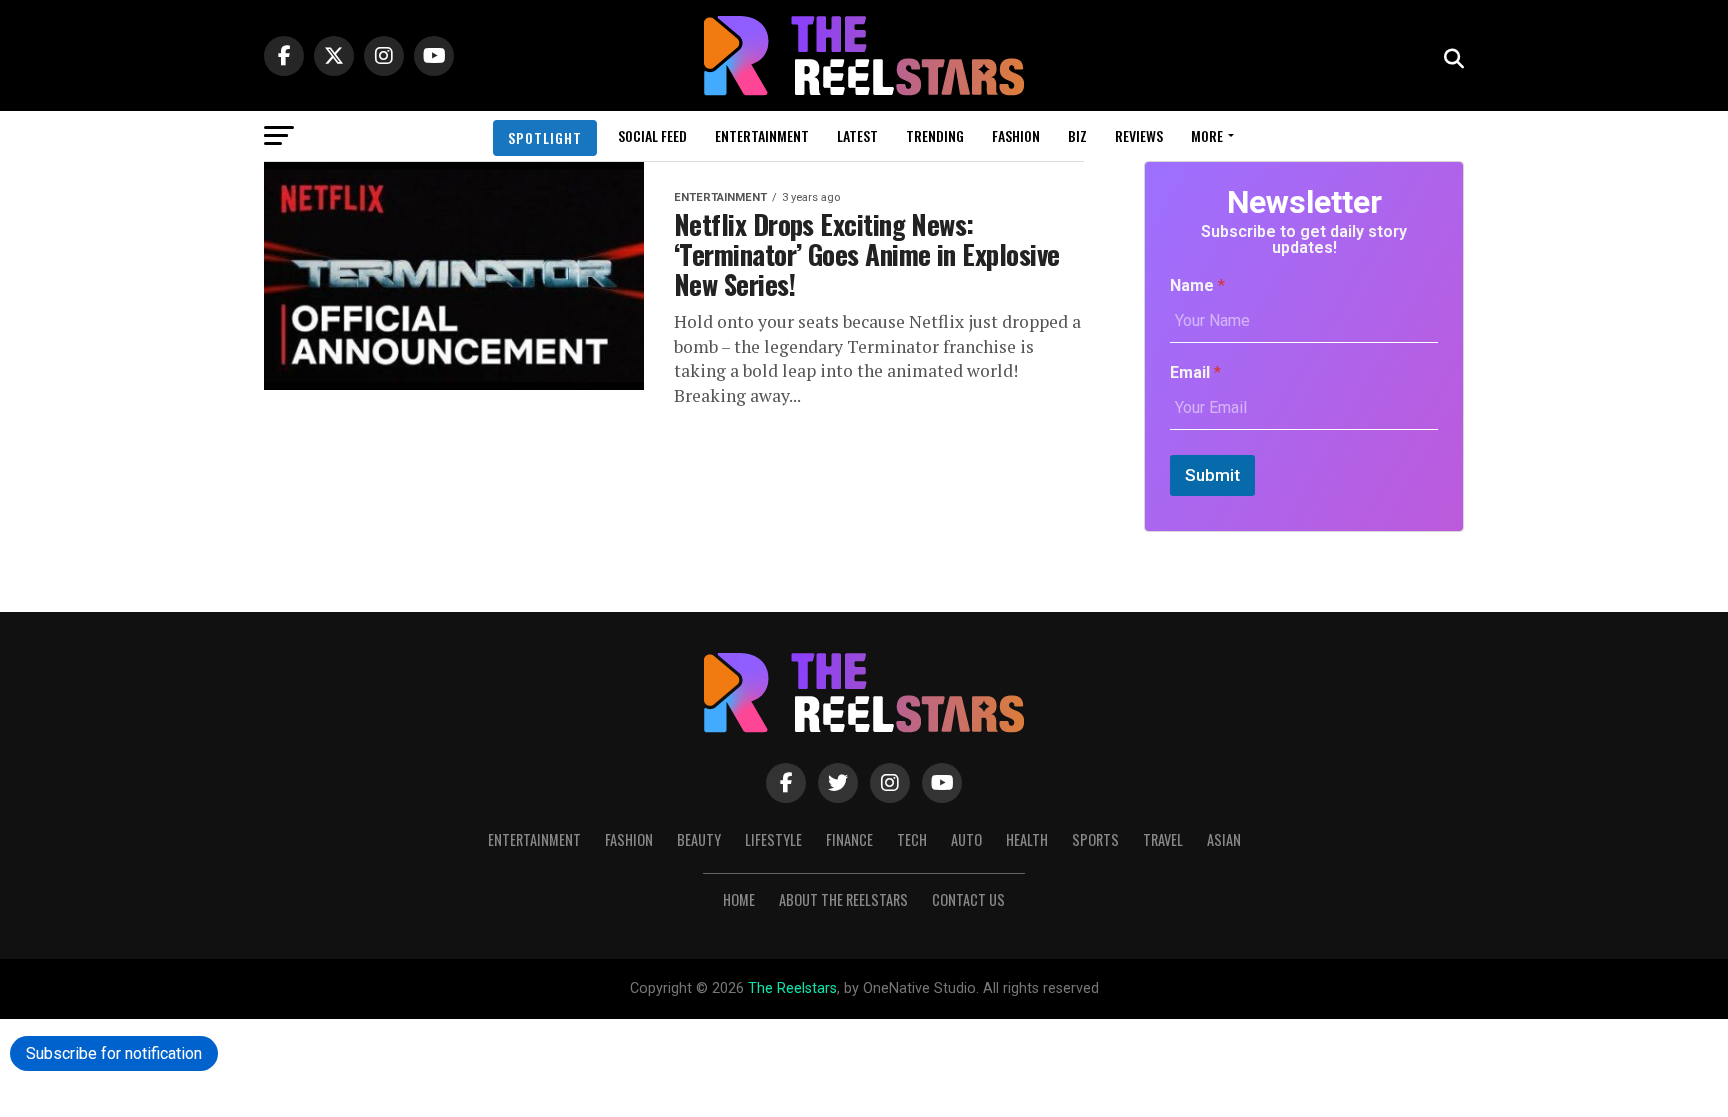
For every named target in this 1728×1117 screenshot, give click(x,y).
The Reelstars (792, 988)
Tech (912, 839)
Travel (1163, 839)
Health (1027, 839)
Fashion (1016, 135)
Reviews (1139, 135)
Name (1197, 285)
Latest (857, 135)
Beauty (699, 839)
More (1207, 135)
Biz (1077, 135)
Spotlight (545, 137)
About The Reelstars (843, 899)
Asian (1224, 839)
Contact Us (968, 899)
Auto (966, 839)
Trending (935, 135)
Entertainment (762, 135)
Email (1195, 372)
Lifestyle (773, 839)
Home (739, 899)
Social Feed (652, 135)
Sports (1095, 839)
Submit (1212, 475)
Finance (849, 839)
